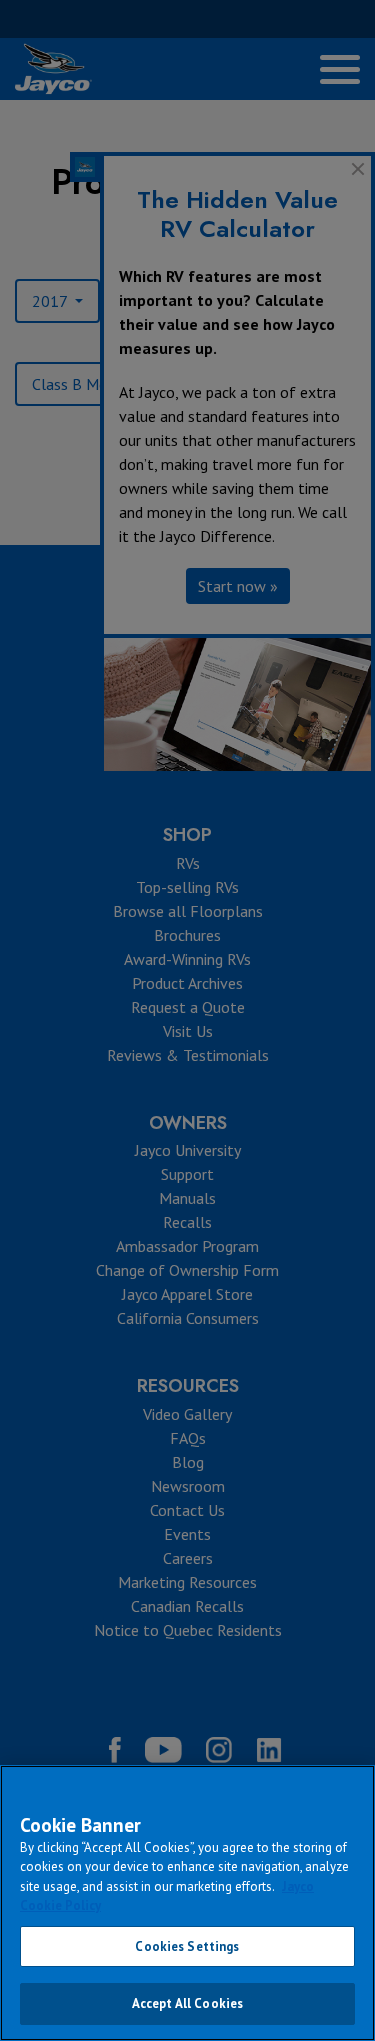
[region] (187, 1903)
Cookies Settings (187, 1946)
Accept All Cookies (187, 2003)
